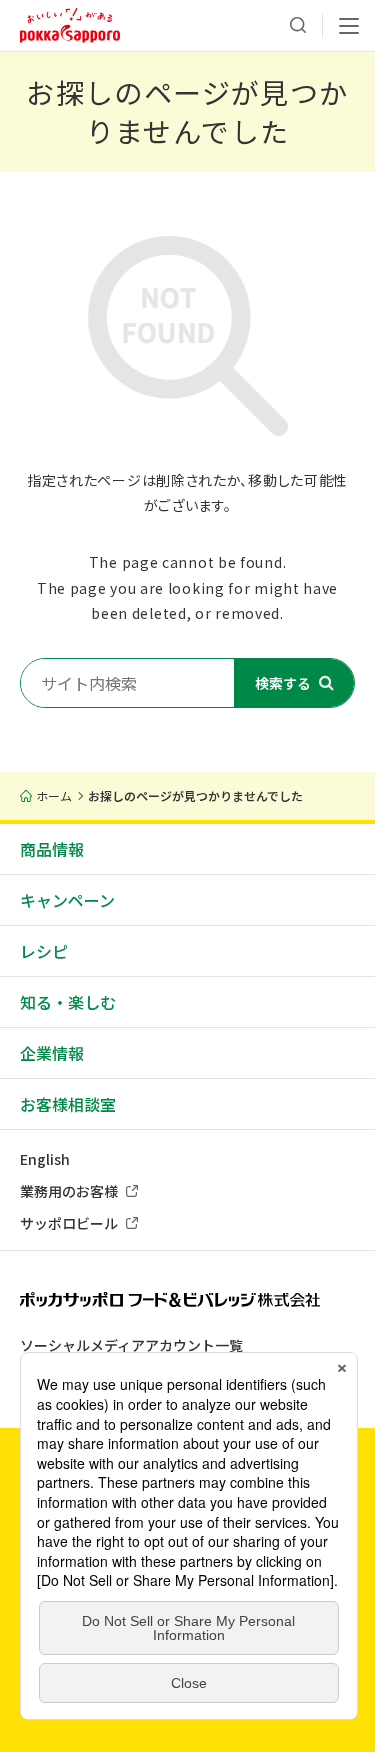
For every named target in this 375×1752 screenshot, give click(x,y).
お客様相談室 (68, 1104)
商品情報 (52, 849)
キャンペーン (67, 900)
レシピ (44, 951)
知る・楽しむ (68, 1002)
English (45, 1159)
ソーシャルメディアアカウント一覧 (131, 1345)
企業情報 (52, 1053)
